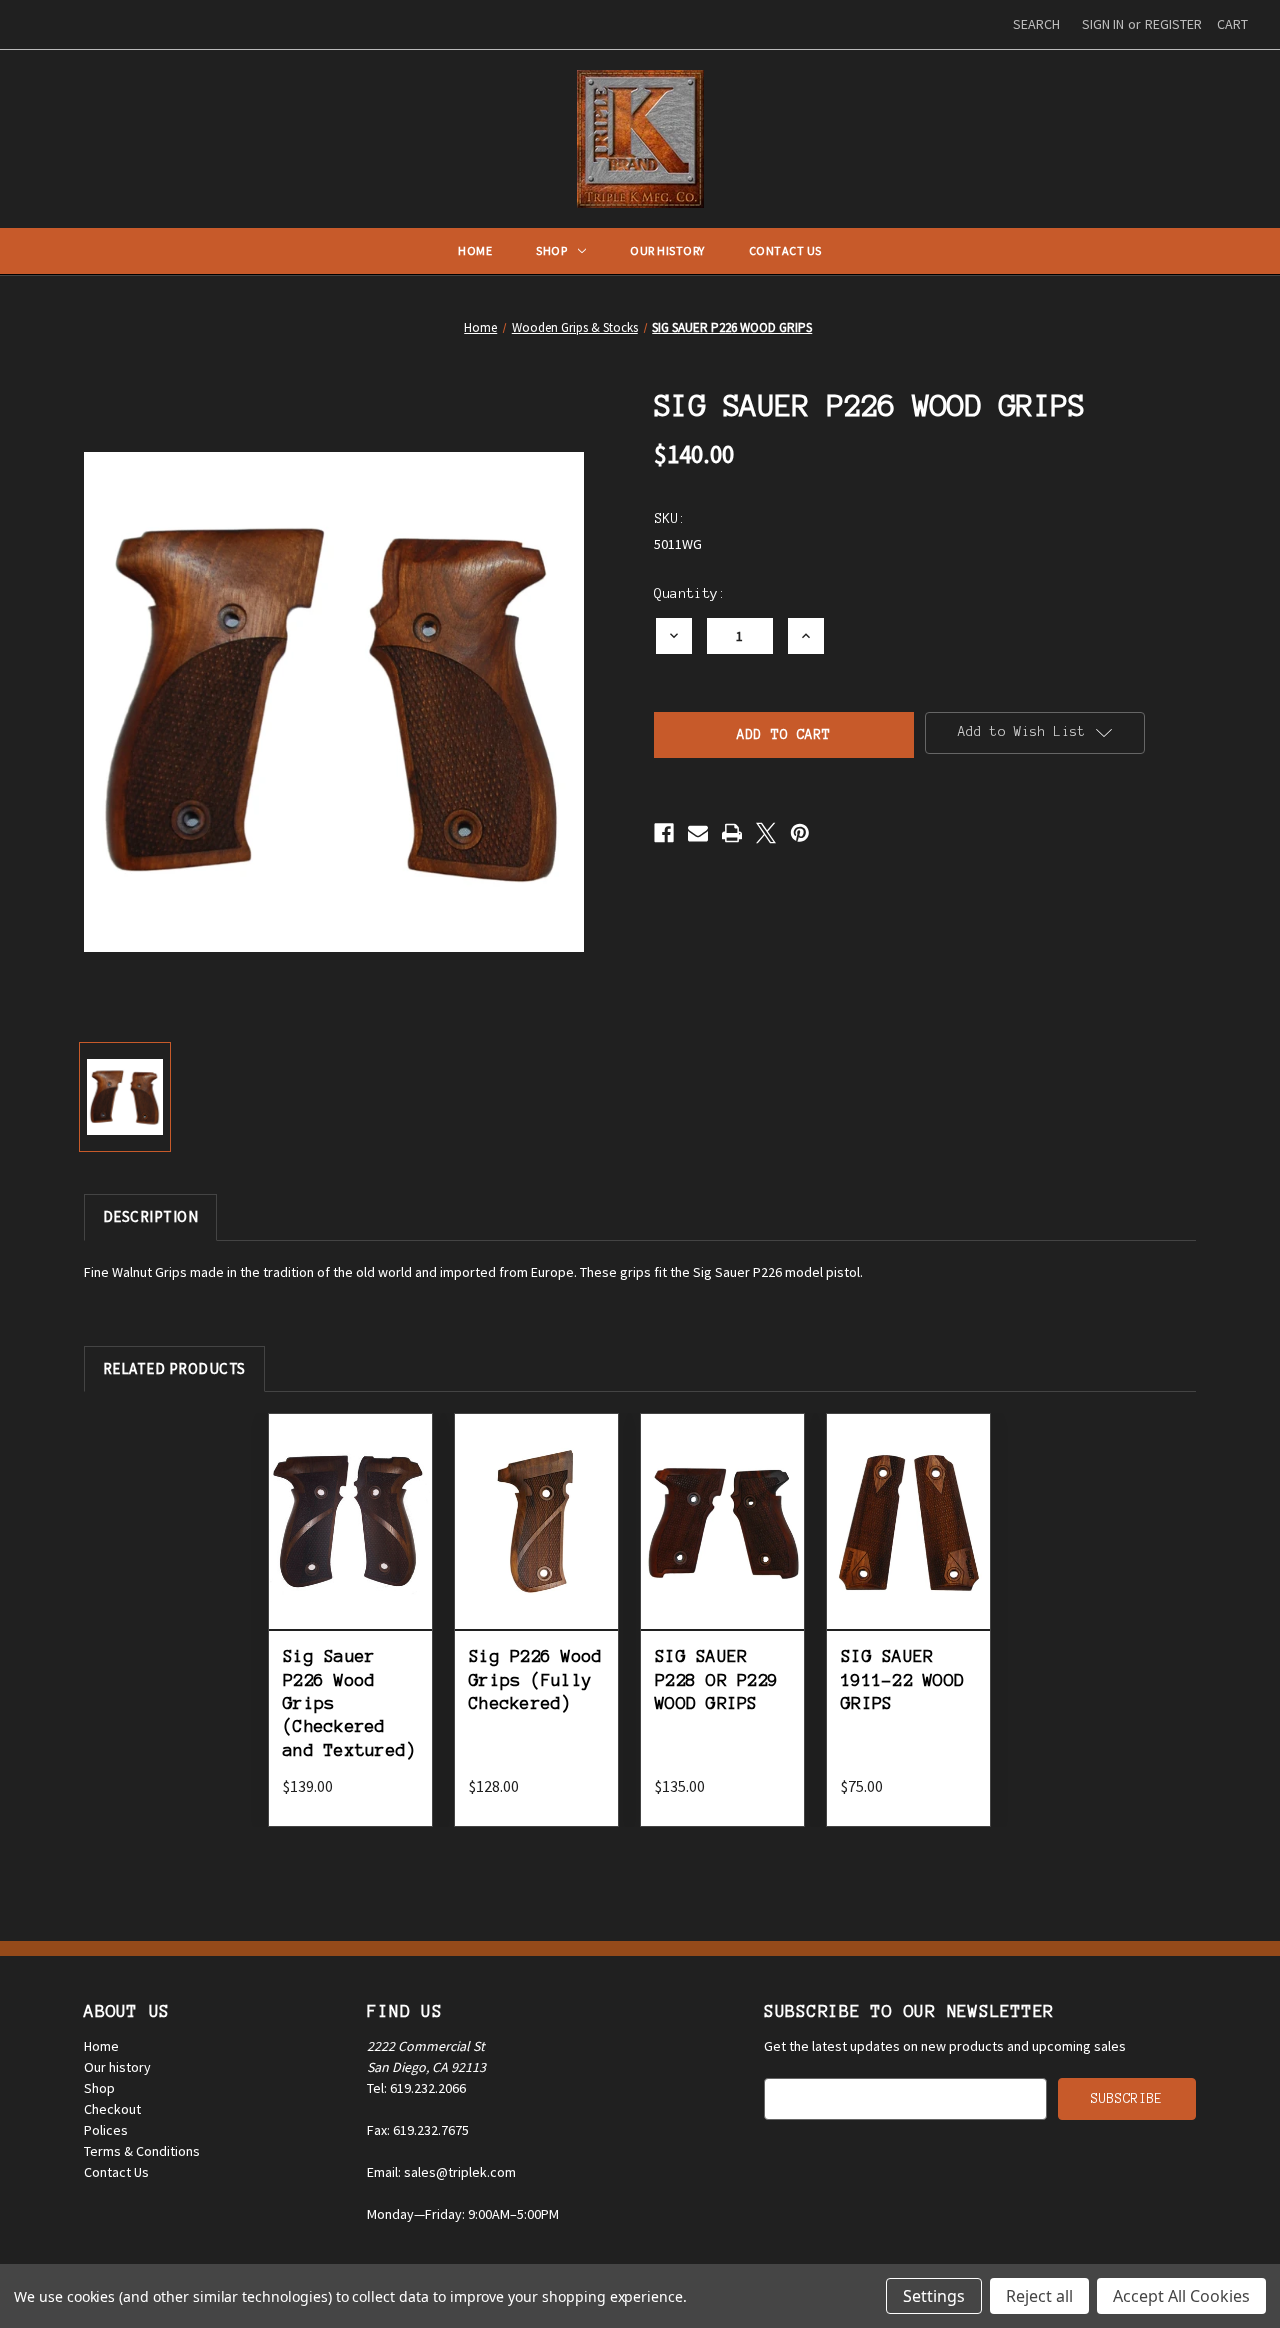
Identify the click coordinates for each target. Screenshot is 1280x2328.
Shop (551, 250)
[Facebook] (664, 833)
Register (1173, 24)
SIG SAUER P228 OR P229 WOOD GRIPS (716, 1679)
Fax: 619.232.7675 (418, 2130)
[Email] (698, 833)
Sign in (1103, 24)
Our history (117, 2067)
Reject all (1039, 2296)
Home (475, 250)
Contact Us (785, 250)
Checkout (112, 2109)
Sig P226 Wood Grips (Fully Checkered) (535, 1679)
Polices (106, 2130)
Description (151, 1216)
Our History (667, 250)
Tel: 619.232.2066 (416, 2088)
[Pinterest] (800, 833)
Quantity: (690, 593)
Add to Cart (350, 1543)
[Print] (732, 833)
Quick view (350, 1498)
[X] (766, 833)
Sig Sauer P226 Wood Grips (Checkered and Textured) (349, 1703)
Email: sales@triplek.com (441, 2172)
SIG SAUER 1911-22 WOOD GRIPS (902, 1679)
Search (1036, 24)
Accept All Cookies (1181, 2296)
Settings (934, 2296)
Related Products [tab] (174, 1368)
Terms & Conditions (142, 2151)
